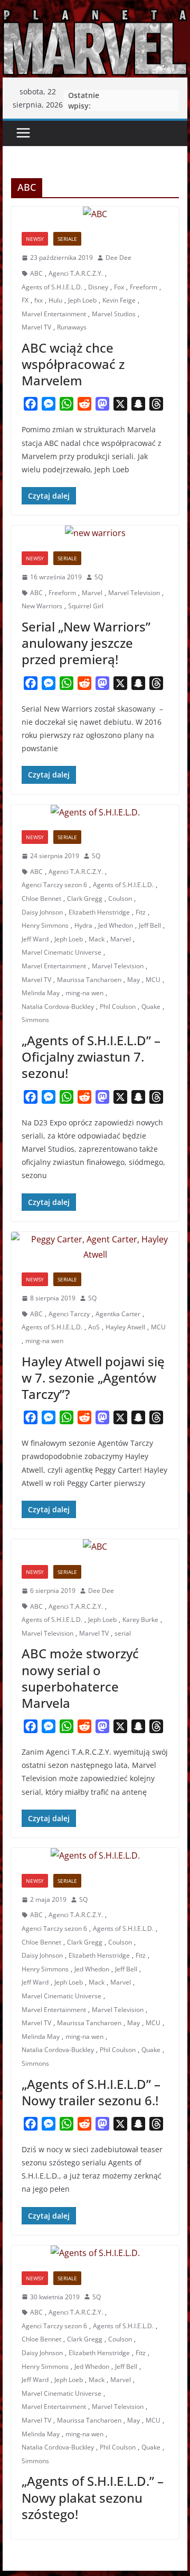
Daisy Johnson (42, 912)
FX (25, 300)
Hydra (83, 925)
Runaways (72, 327)
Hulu (55, 300)
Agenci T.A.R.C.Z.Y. (76, 273)
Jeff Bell (150, 925)
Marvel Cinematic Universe (61, 952)
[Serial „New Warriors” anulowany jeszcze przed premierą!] (95, 533)
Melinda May (41, 993)
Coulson (120, 898)
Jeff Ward (35, 939)
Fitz (141, 912)
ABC (36, 273)
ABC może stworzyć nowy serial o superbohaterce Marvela (80, 1678)
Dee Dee (118, 257)
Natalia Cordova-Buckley (58, 1007)
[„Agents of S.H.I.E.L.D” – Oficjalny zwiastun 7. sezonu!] (95, 813)
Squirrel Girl (86, 606)
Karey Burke (140, 1620)
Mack (97, 939)
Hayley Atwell (125, 1327)
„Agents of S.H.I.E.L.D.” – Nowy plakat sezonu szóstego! (93, 2497)
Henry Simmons (45, 925)
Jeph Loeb (82, 300)
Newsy (35, 239)
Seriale (67, 239)
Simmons (35, 1020)
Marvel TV (36, 327)
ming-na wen (84, 993)
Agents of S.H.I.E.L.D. (52, 287)
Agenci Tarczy (69, 1314)
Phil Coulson (118, 1007)
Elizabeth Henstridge (99, 912)
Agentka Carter (118, 1314)
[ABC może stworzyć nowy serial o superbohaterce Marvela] (95, 1547)
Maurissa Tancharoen (89, 980)
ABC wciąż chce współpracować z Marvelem (73, 364)
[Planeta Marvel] (95, 41)
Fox (119, 287)
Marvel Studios (114, 314)
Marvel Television (134, 593)
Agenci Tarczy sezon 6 (54, 885)
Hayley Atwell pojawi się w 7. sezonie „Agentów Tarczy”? (93, 1378)
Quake (151, 1007)
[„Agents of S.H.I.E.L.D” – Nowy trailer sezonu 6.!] (95, 1856)
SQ (99, 577)
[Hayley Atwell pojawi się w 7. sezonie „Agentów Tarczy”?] (95, 1247)
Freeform (144, 287)
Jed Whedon (116, 925)
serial (123, 1633)
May (134, 980)
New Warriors (42, 606)
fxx (39, 300)
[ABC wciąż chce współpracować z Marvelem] (95, 214)
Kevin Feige (119, 300)
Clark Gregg (85, 898)
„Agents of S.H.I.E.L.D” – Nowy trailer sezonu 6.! (91, 2092)
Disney (98, 287)
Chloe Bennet (41, 898)
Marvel (92, 593)
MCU (153, 980)
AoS (94, 1327)
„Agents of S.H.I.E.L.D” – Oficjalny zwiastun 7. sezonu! (91, 1057)
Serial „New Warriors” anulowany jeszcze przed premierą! (86, 643)
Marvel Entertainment (54, 314)
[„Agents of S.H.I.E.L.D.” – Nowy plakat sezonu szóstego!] (95, 2253)
